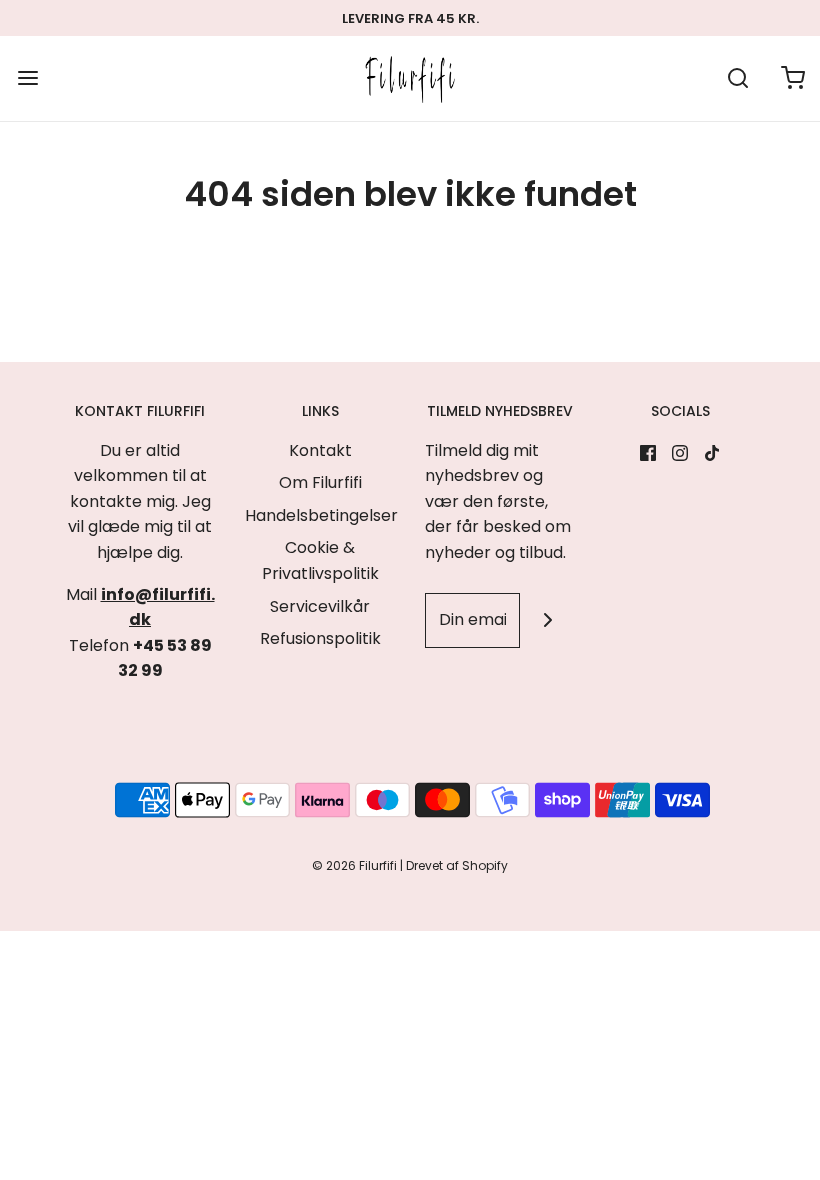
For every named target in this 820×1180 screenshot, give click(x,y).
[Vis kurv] (792, 78)
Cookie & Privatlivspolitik (320, 560)
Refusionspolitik (320, 638)
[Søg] (737, 78)
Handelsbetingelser (321, 515)
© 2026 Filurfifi (354, 865)
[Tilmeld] (547, 620)
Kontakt (320, 450)
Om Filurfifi (320, 482)
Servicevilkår (320, 606)
